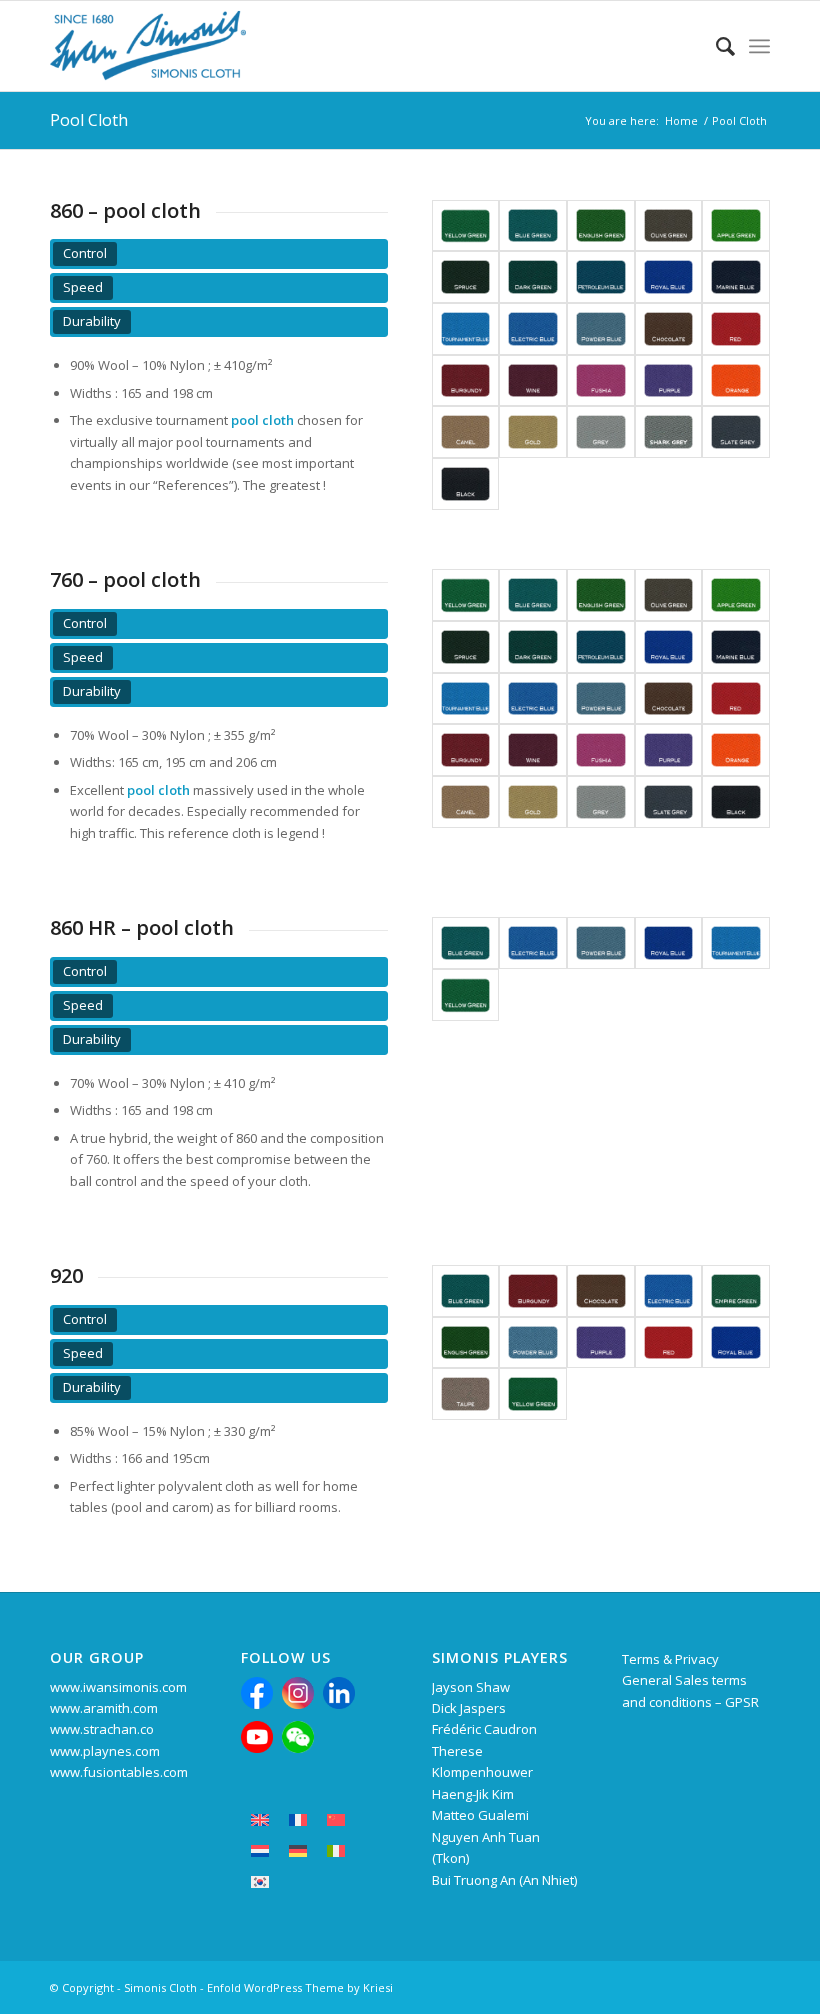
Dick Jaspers (469, 1708)
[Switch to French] (298, 1819)
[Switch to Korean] (260, 1881)
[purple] (669, 381)
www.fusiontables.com (119, 1772)
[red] (736, 329)
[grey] (601, 432)
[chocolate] (669, 329)
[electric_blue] (533, 329)
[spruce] (466, 277)
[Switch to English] (260, 1819)
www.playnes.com (105, 1751)
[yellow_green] (466, 226)
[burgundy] (466, 381)
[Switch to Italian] (336, 1850)
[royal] (736, 1343)
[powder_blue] (601, 329)
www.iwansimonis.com (118, 1687)
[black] (466, 484)
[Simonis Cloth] (148, 46)
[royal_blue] (669, 277)
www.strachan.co (102, 1729)
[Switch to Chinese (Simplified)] (336, 1819)
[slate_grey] (736, 432)
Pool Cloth (89, 120)
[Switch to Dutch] (260, 1850)
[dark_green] (533, 277)
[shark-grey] (669, 432)
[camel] (466, 432)
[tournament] (466, 329)
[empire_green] (736, 1291)
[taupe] (466, 1394)
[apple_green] (736, 226)
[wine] (533, 381)
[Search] (715, 46)
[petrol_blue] (601, 277)
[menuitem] (715, 46)
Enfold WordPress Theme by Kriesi (300, 1987)
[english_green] (601, 226)
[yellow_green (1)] (466, 995)
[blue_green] (533, 226)
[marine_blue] (736, 277)
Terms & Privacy (670, 1659)
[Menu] (759, 46)
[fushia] (601, 381)
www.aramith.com (104, 1708)
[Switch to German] (298, 1850)
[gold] (533, 432)
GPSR (742, 1702)
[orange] (736, 381)
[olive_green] (669, 226)
